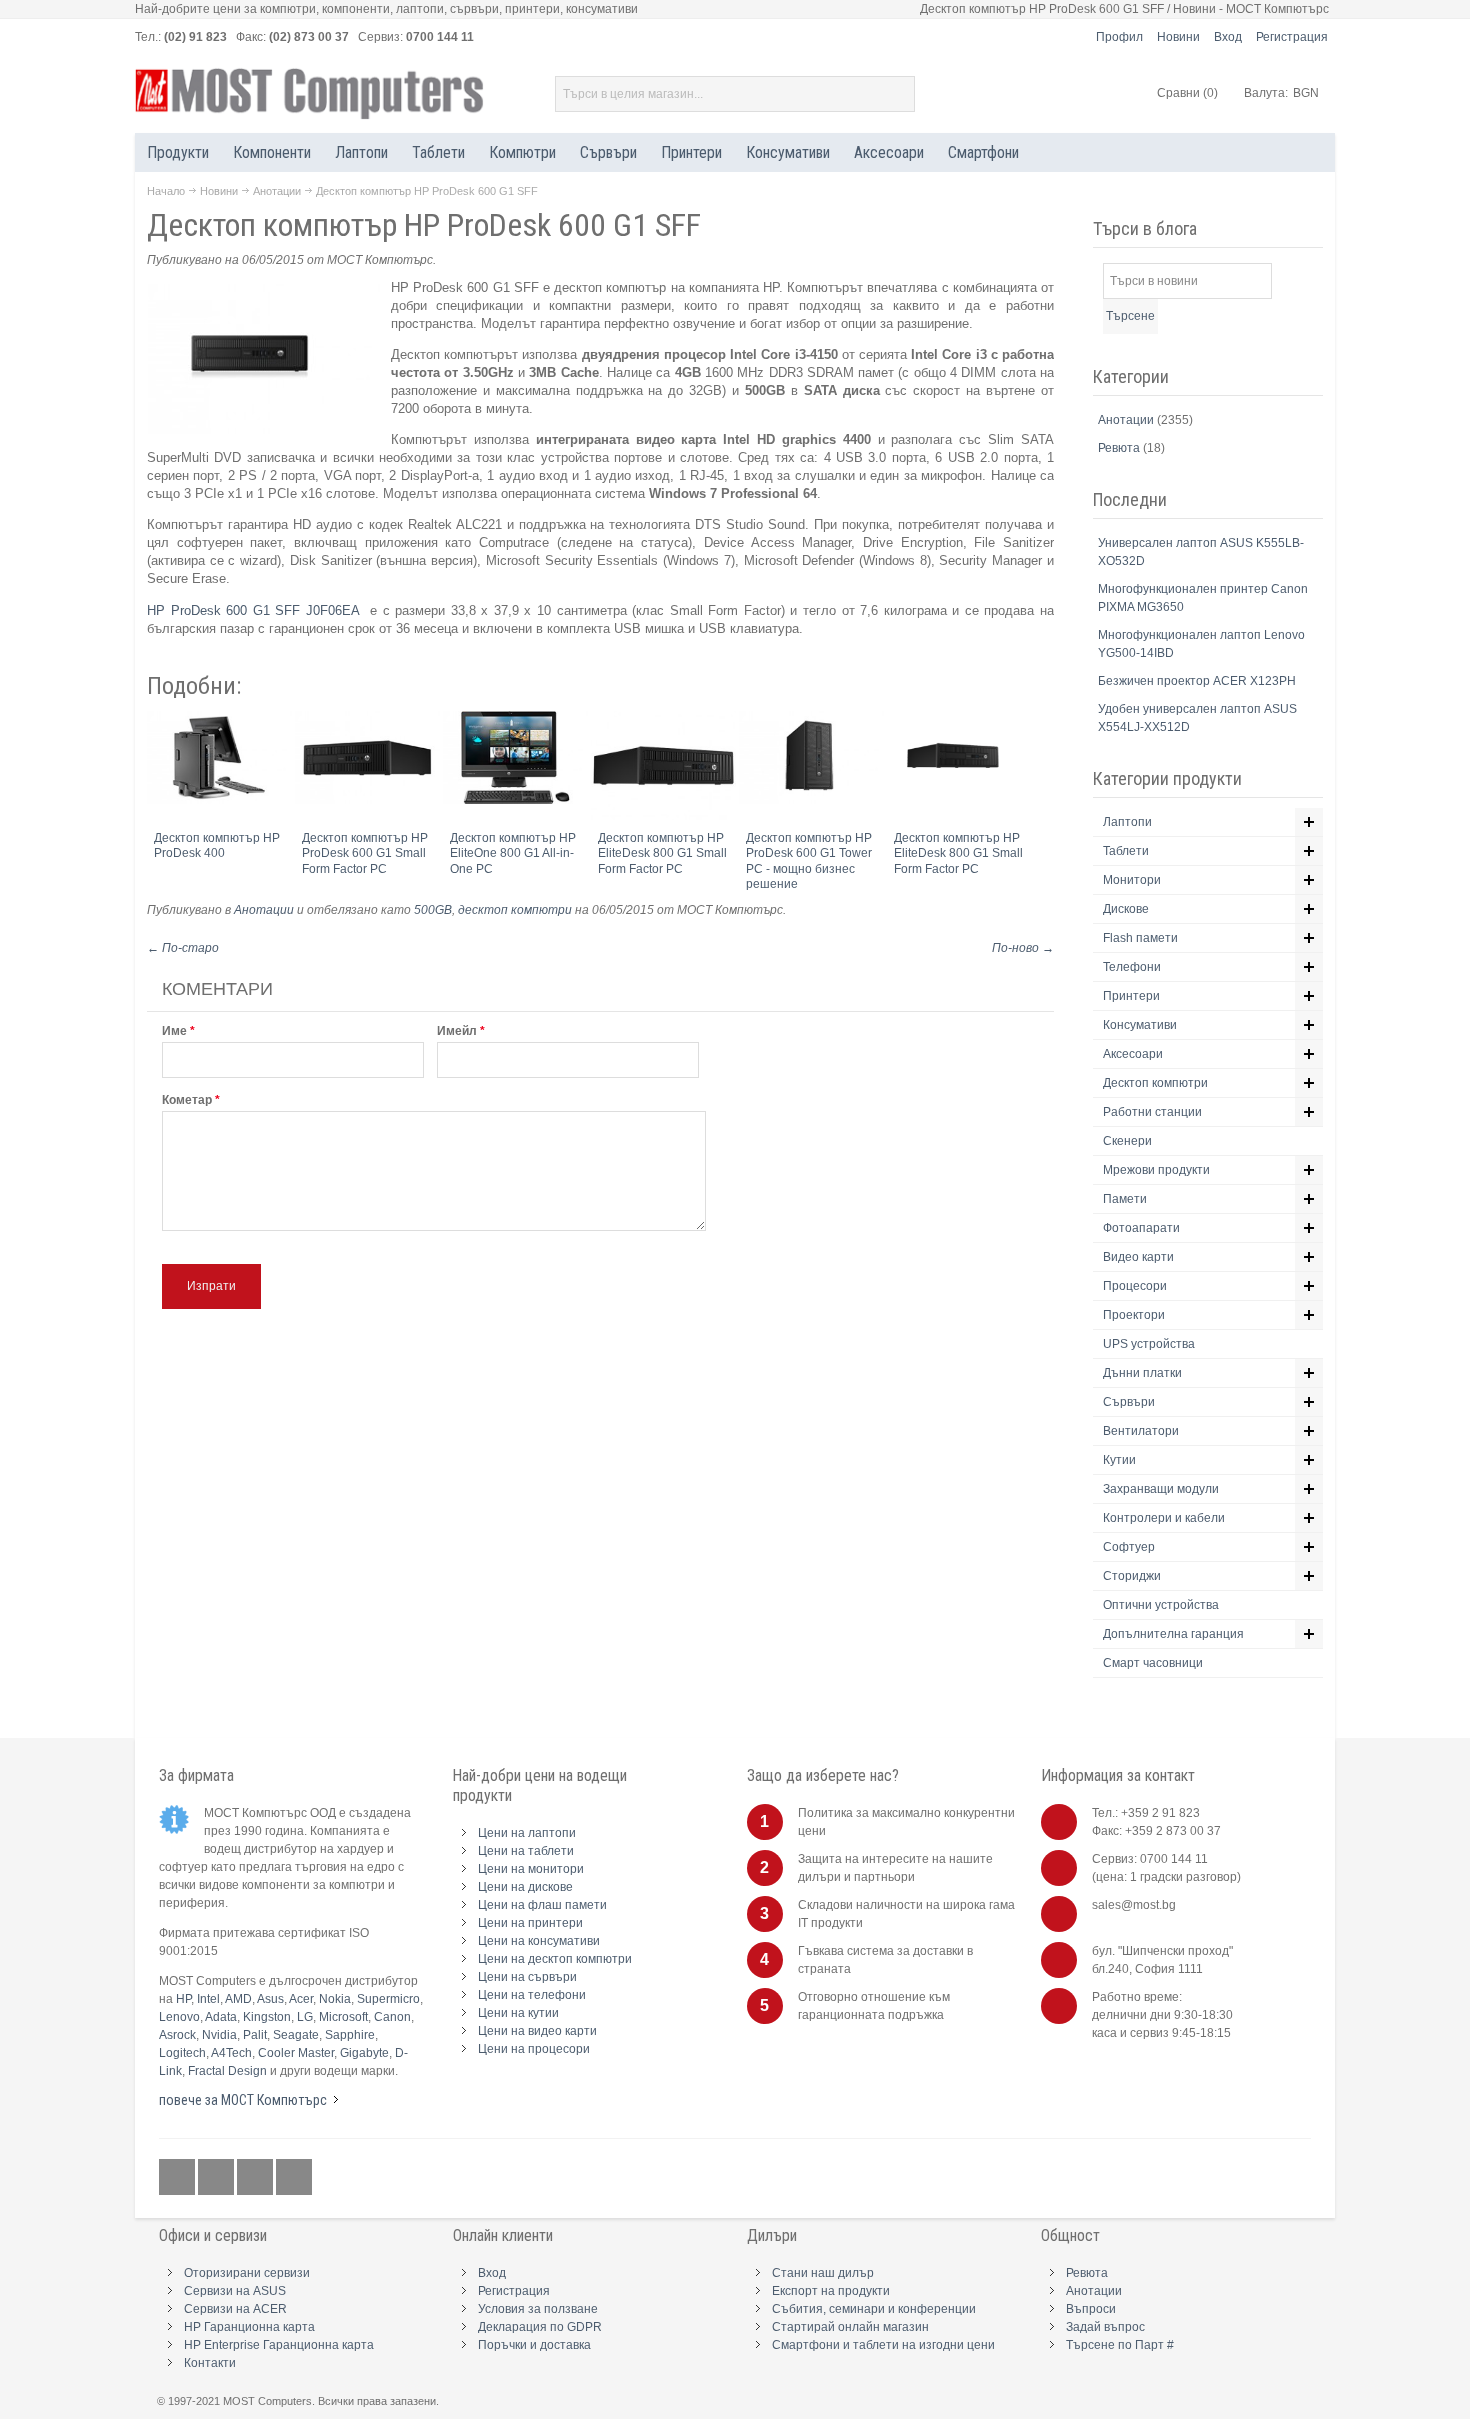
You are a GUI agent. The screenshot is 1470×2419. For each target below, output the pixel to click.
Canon (392, 2017)
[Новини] (294, 2178)
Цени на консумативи (539, 1941)
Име (174, 1031)
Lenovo (179, 2017)
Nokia (335, 1999)
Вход (1228, 37)
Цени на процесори (534, 2049)
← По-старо (183, 948)
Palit (255, 2035)
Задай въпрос (1105, 2327)
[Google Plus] (217, 2178)
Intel (208, 1999)
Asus (270, 1999)
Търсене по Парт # (1120, 2345)
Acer (301, 1999)
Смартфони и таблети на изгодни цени (883, 2345)
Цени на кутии (518, 2013)
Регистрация (1292, 37)
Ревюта (1120, 448)
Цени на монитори (531, 1869)
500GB (433, 910)
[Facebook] (178, 2178)
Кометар (187, 1100)
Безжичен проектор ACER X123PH (1197, 681)
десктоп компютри (515, 910)
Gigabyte (364, 2053)
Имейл (457, 1031)
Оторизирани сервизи (247, 2273)
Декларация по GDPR (540, 2327)
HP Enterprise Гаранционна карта (279, 2345)
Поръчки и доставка (534, 2345)
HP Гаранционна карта (249, 2327)
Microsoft (343, 2017)
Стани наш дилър (823, 2273)
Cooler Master (296, 2053)
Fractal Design (227, 2071)
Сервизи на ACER (235, 2309)
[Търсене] (897, 94)
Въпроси (1091, 2309)
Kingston (267, 2017)
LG (305, 2017)
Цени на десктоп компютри (555, 1959)
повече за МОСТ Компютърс (243, 2100)
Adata (221, 2017)
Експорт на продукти (831, 2291)
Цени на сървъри (527, 1977)
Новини (1178, 37)
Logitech (182, 2053)
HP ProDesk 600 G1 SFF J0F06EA (255, 610)
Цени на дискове (525, 1887)
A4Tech (231, 2053)
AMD (238, 1999)
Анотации (277, 191)
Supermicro (388, 1999)
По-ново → (1023, 948)
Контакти (210, 2363)
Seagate (296, 2035)
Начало (166, 191)
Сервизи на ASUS (235, 2291)
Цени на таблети (526, 1851)
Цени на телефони (532, 1995)
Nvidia (219, 2035)
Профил (1119, 37)
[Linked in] (256, 2178)
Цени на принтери (530, 1923)
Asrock (177, 2035)
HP (183, 1999)
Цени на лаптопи (527, 1833)
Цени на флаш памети (542, 1905)
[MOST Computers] (310, 94)
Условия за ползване (538, 2309)
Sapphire (350, 2035)
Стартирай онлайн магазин (850, 2327)
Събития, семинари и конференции (874, 2309)
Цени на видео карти (537, 2031)
